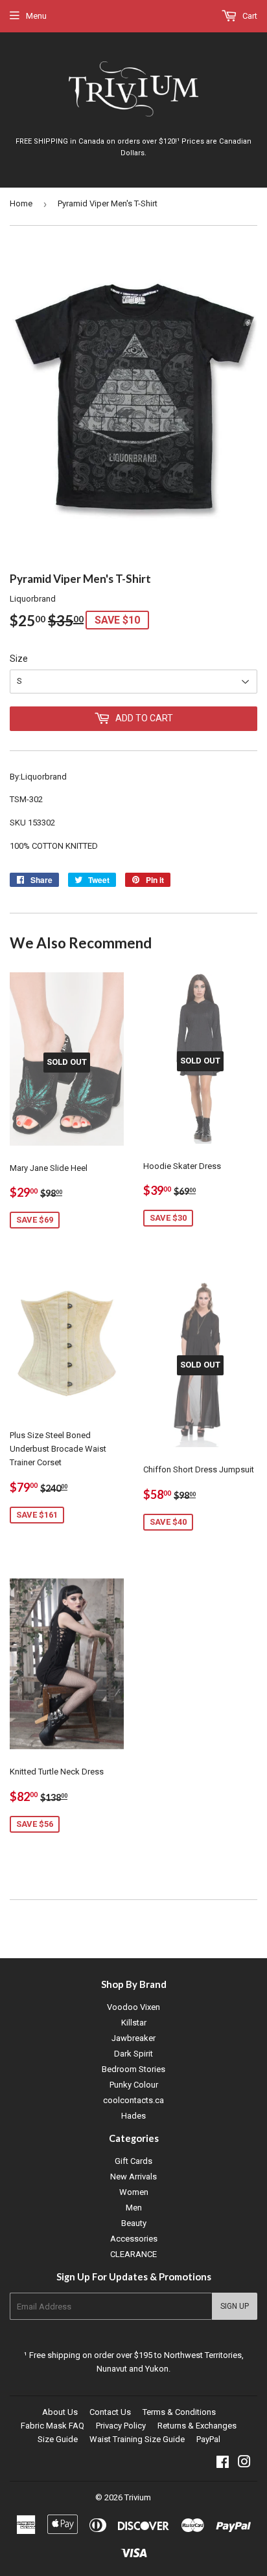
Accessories (134, 2239)
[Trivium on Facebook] (223, 2464)
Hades (133, 2116)
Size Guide (58, 2439)
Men (134, 2208)
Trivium (138, 2497)
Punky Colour (134, 2085)
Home (21, 203)
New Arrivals (133, 2177)
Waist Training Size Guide (137, 2439)
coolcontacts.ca (133, 2100)
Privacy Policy (121, 2426)
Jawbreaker (133, 2038)
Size (19, 659)
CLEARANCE (133, 2254)
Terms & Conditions (179, 2412)
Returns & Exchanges (197, 2426)
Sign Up (235, 2306)
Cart (249, 16)
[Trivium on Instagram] (244, 2464)
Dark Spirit (133, 2054)
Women (134, 2192)
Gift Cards (133, 2161)
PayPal (208, 2439)
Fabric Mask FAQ (52, 2426)
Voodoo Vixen (133, 2007)
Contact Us (110, 2412)
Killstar (134, 2023)
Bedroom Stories (133, 2069)
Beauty (134, 2223)
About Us (60, 2412)
